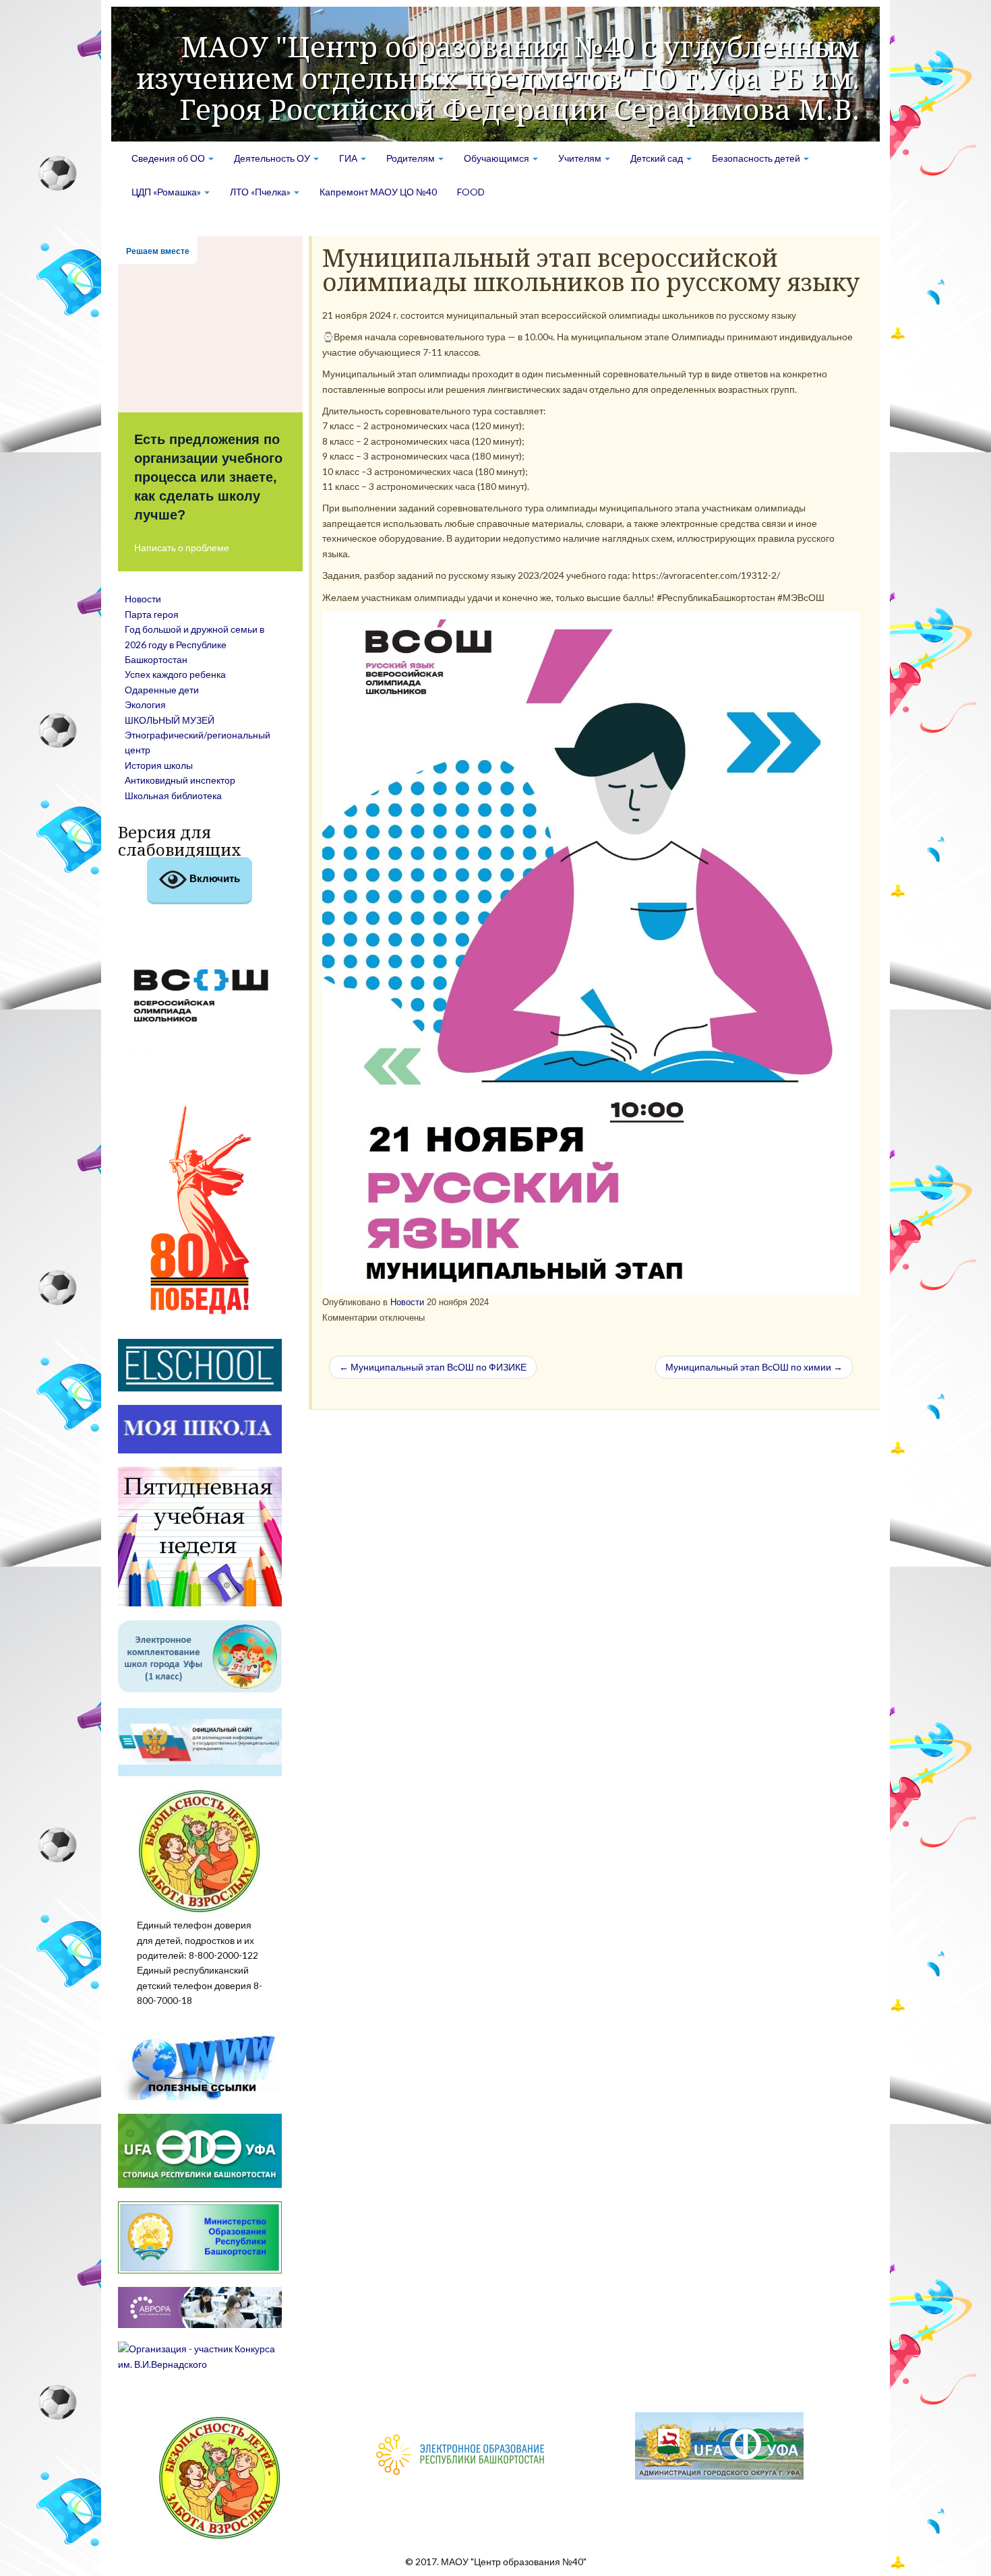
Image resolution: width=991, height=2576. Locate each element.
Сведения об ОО (169, 158)
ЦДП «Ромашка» (167, 192)
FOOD (471, 192)
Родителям (412, 158)
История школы (159, 765)
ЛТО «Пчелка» (261, 192)
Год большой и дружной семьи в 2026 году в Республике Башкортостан (194, 644)
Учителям (581, 158)
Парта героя (152, 614)
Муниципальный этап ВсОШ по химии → (754, 1367)
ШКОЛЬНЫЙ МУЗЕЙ (170, 720)
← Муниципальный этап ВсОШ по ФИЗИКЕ (433, 1367)
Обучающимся (498, 158)
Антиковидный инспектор (180, 780)
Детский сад (658, 158)
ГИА (349, 158)
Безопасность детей (757, 158)
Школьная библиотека (173, 795)
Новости (407, 1302)
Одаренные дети (162, 690)
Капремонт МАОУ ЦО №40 (378, 192)
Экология (145, 704)
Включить (213, 878)
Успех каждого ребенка (175, 674)
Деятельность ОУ (273, 158)
